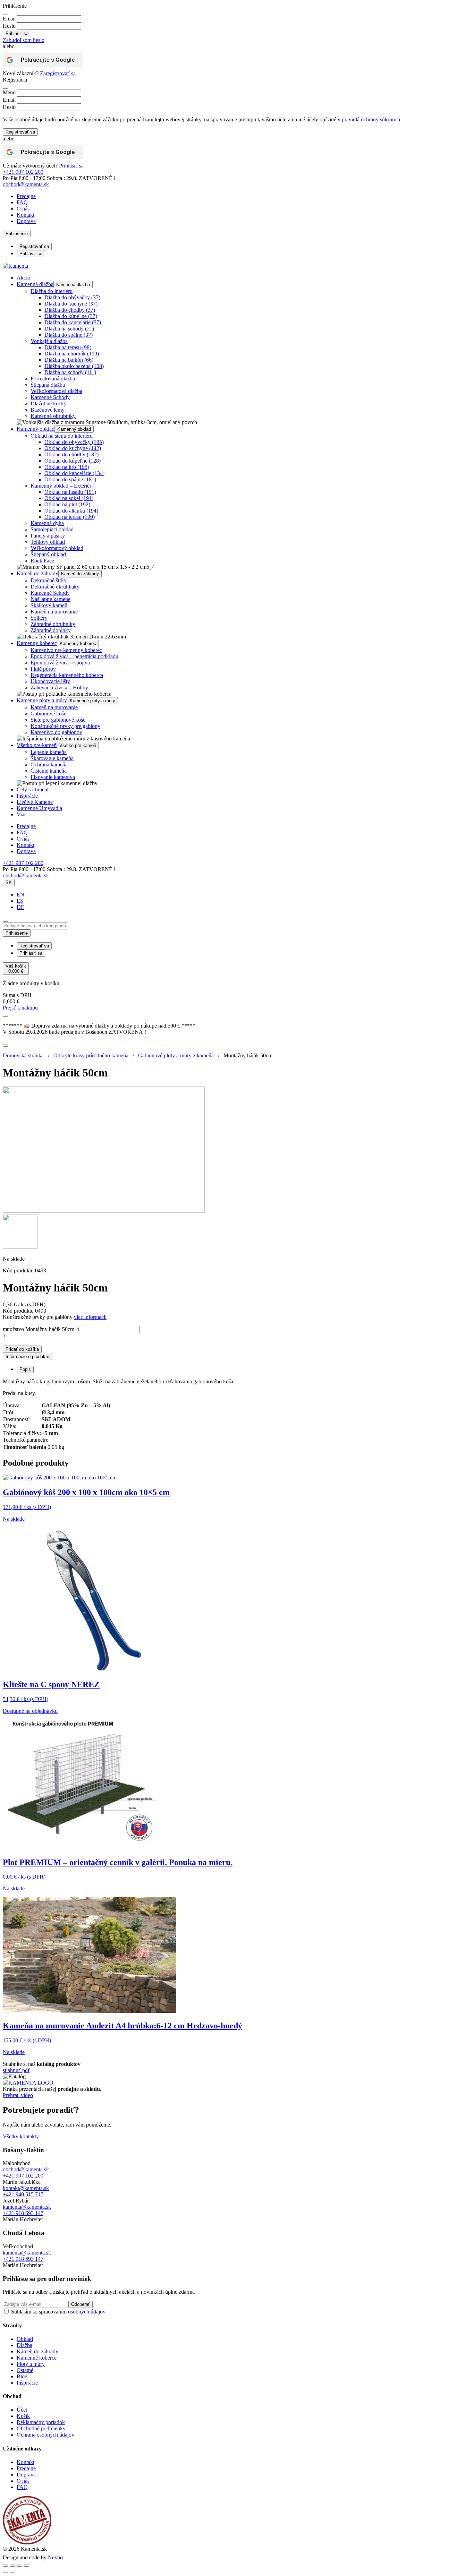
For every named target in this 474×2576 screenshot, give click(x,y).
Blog (22, 2376)
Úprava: (12, 1405)
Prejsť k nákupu (20, 1008)
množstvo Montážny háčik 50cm (39, 1329)
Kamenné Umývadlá (39, 808)
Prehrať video (18, 2095)
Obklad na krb (67, 467)
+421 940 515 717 (23, 2194)
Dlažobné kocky (49, 403)
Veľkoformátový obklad (57, 548)
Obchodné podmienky (41, 2428)
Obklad (25, 2339)
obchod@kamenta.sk (26, 2169)
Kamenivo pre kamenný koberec (66, 650)
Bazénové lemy (48, 410)
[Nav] (6, 1016)
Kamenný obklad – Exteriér (61, 486)
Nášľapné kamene (50, 599)
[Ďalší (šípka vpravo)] (12, 2572)
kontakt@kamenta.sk (26, 2188)
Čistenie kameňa (49, 771)
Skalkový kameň (49, 605)
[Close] (6, 14)
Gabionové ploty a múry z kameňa (176, 1055)
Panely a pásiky (48, 536)
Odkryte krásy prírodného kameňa (91, 1055)
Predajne (26, 196)
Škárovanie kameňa (52, 758)
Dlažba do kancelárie (73, 322)
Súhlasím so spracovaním (58, 2312)
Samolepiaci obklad (52, 529)
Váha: (10, 1426)
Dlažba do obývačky (72, 297)
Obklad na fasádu (70, 492)
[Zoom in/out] (6, 2566)
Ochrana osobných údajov (45, 2435)
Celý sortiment (33, 789)
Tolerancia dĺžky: (22, 1433)
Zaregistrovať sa (58, 73)
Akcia (23, 278)
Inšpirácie (27, 796)
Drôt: (9, 1412)
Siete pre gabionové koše (58, 720)
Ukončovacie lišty (50, 681)
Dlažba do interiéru (52, 291)
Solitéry (39, 618)
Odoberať (81, 2304)
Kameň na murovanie (54, 612)
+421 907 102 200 (23, 172)
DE (20, 907)
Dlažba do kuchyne (71, 304)
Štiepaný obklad (48, 554)
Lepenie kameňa (49, 752)
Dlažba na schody (69, 329)
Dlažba (24, 2345)
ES (20, 901)
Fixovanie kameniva (53, 777)
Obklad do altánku (71, 511)
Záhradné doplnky (51, 630)
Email (9, 19)
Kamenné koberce (37, 2358)
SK (9, 882)
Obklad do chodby (71, 454)
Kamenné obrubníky (53, 416)
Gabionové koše (48, 714)
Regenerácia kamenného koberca (67, 675)
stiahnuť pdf (16, 2070)
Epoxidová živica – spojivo (60, 663)
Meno (9, 92)
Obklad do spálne (70, 479)
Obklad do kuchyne (73, 448)
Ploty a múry (31, 2364)
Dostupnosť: (17, 1419)
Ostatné (25, 2370)
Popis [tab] (25, 1369)
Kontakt (26, 215)
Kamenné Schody (50, 397)
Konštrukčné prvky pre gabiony (65, 726)
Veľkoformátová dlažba (56, 391)
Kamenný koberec (37, 643)
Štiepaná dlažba (48, 385)
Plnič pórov (43, 669)
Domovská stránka (23, 1055)
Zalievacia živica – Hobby (59, 688)
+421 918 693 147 (23, 2213)
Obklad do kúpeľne (73, 461)
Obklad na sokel (69, 498)
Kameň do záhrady (37, 573)
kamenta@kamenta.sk (27, 2207)
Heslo (9, 26)
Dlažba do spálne (69, 335)
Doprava (26, 221)
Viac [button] (22, 814)
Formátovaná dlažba (53, 379)
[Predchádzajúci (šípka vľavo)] (6, 2572)
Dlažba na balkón (69, 360)
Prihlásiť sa (71, 166)
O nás (23, 209)
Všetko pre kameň (37, 745)
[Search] (6, 921)
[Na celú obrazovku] (12, 2566)
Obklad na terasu (70, 517)
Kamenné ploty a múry (42, 700)
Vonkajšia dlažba (49, 341)
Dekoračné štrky (49, 580)
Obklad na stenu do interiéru (62, 436)
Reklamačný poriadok (41, 2422)
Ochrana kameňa (49, 765)
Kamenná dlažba (35, 284)
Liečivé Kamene (35, 802)
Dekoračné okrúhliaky (55, 587)
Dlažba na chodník (72, 354)
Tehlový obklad (48, 542)
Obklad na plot (67, 504)
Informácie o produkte (27, 1356)
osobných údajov (87, 2312)
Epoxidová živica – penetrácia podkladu (74, 656)
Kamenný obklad (36, 429)
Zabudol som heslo (24, 40)
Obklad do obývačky (74, 442)
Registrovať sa (20, 132)
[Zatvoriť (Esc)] (26, 2566)
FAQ (22, 202)
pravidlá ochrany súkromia (371, 119)
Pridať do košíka (22, 1349)
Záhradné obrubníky (53, 624)
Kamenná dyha (47, 523)
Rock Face (42, 561)
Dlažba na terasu (68, 347)
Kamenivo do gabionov (56, 732)
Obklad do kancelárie (74, 473)
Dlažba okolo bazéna (74, 366)
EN (20, 895)
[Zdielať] (19, 2566)
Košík (23, 2416)
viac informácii (90, 1317)
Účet (22, 2410)
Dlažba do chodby (70, 310)
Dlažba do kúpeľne (71, 316)
